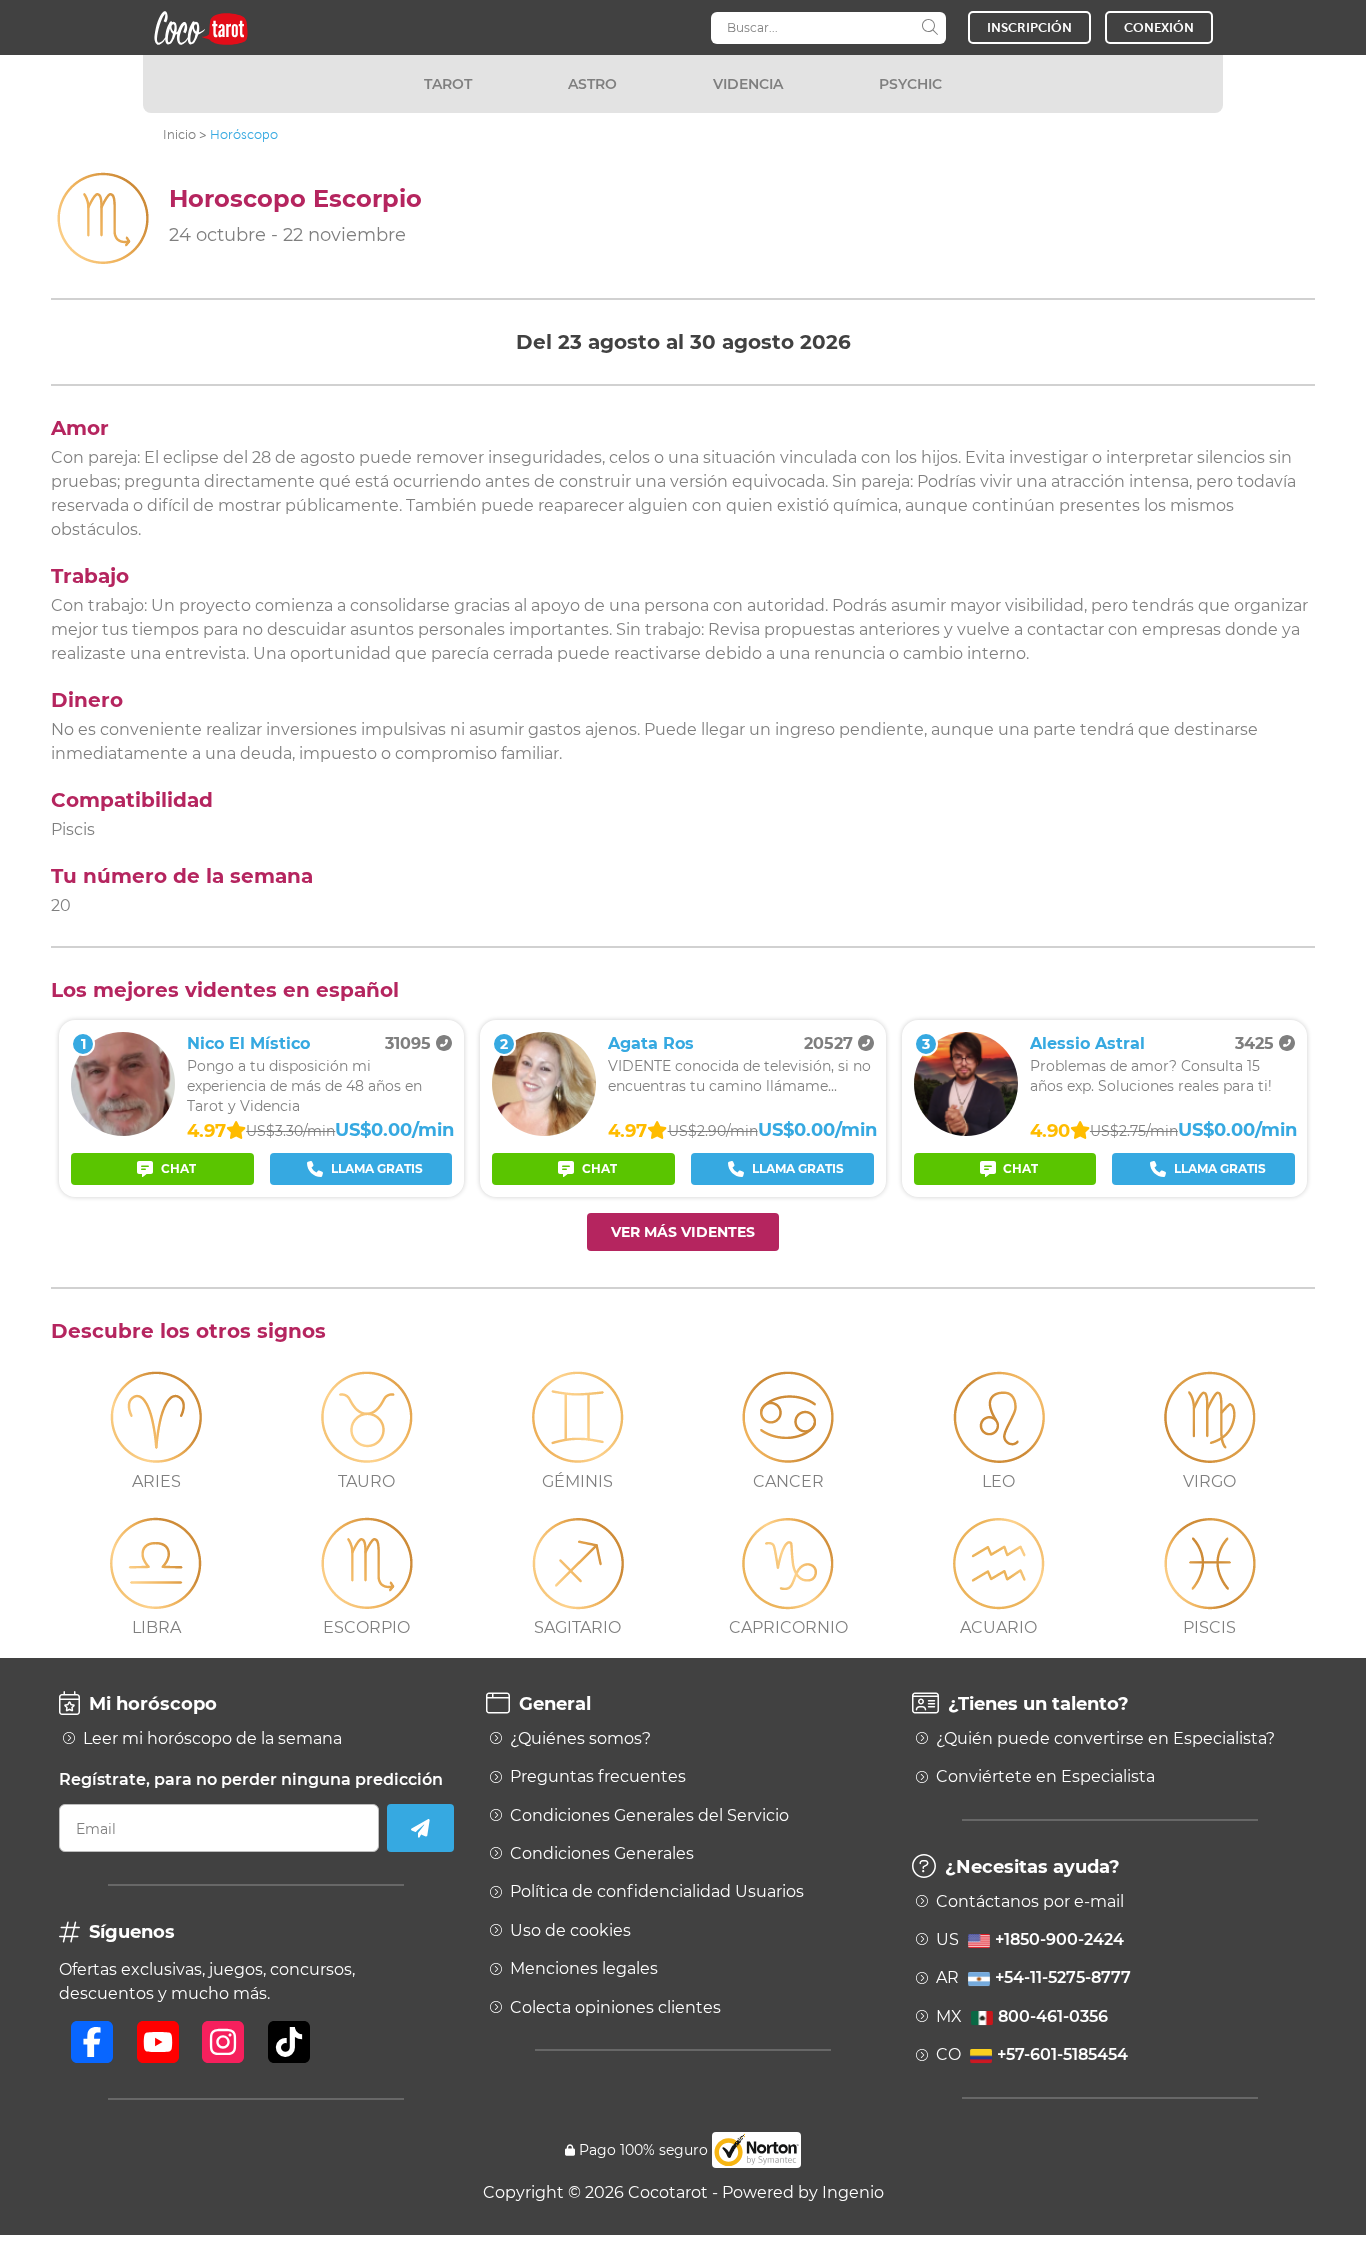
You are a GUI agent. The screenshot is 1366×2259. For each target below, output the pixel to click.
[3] (966, 1130)
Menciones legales (584, 1969)
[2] (544, 1130)
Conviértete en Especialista (1045, 1777)
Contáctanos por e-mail (1030, 1902)
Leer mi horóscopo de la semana (212, 1739)
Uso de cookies (570, 1931)
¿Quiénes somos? (580, 1739)
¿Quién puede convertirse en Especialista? (1105, 1739)
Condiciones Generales (602, 1854)
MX (1022, 2017)
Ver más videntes (683, 1232)
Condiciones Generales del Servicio (649, 1816)
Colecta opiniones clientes (615, 2008)
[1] (123, 1130)
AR (1033, 1978)
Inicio (179, 134)
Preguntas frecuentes (598, 1777)
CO (1032, 2055)
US (1030, 1940)
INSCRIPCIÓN (1029, 27)
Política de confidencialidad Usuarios (657, 1892)
